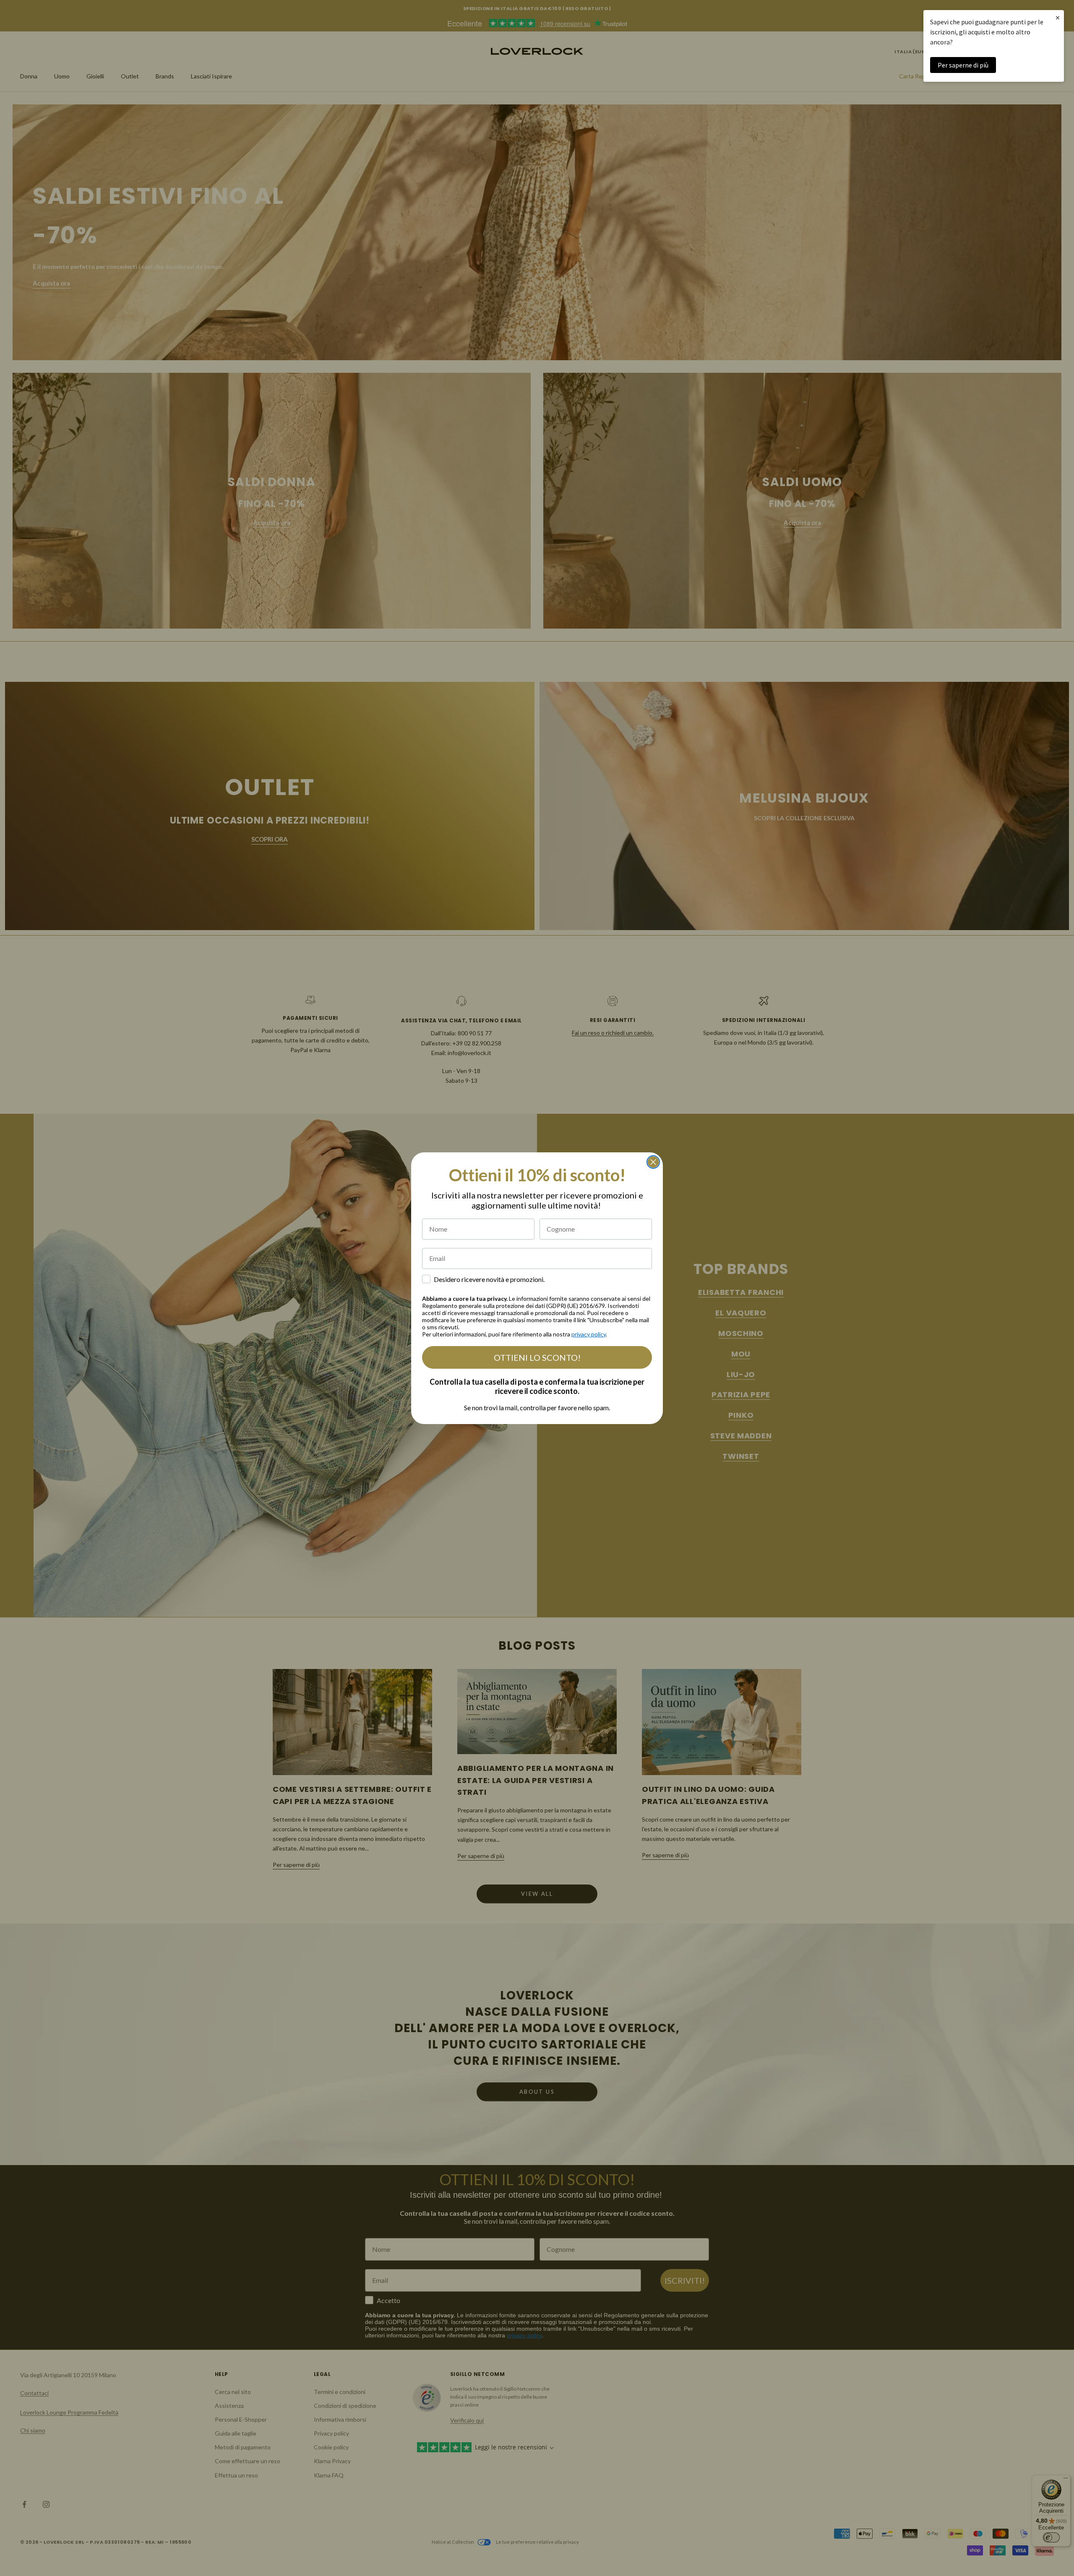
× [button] (1058, 17)
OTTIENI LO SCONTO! (537, 1357)
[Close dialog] (653, 1162)
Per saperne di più (963, 65)
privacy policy (589, 1334)
